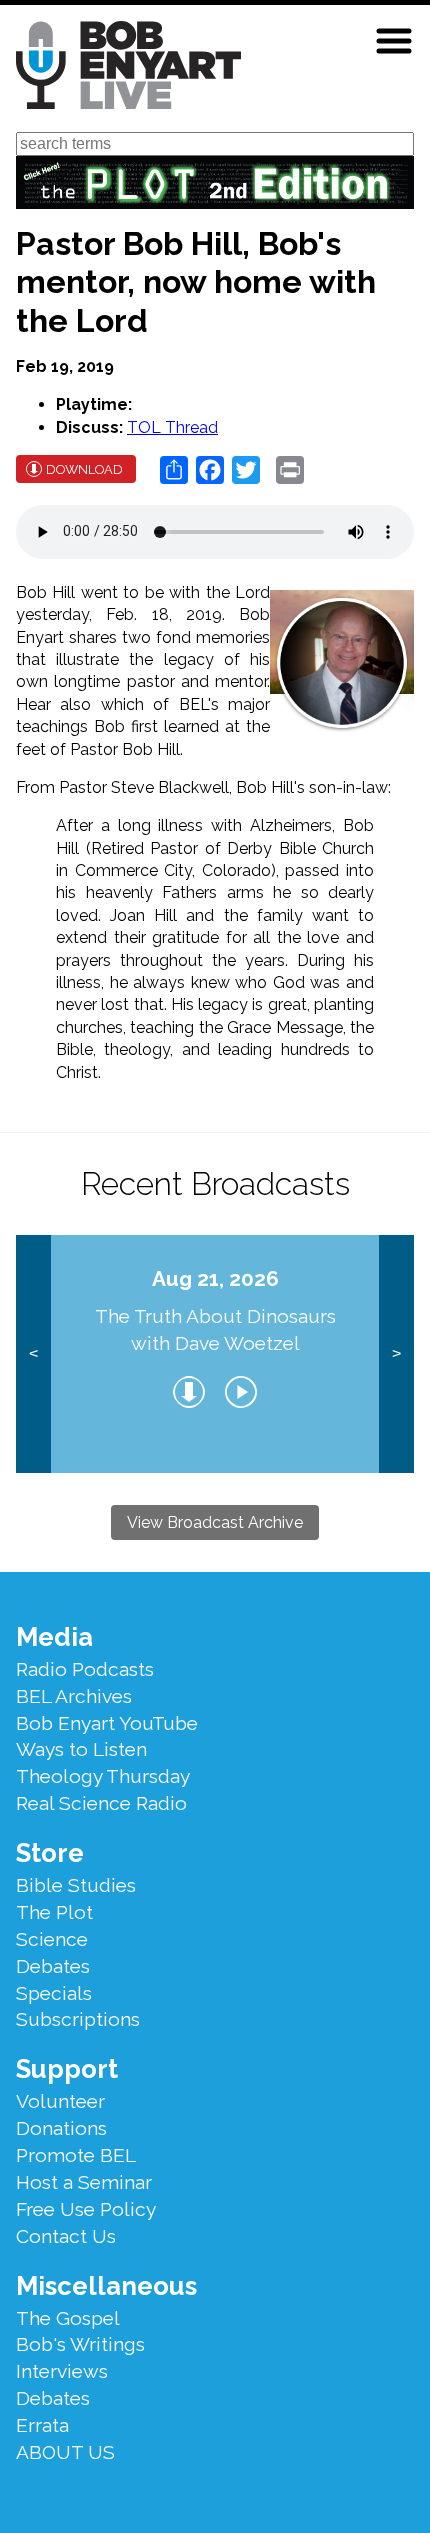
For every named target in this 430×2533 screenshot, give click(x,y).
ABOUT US (65, 2452)
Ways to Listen (81, 1749)
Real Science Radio (101, 1803)
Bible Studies (76, 1885)
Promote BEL (76, 2155)
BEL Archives (74, 1696)
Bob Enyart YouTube (107, 1723)
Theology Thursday (103, 1776)
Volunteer (60, 2101)
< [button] (33, 1353)
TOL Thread (172, 427)
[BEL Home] (128, 68)
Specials (54, 1993)
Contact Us (66, 2236)
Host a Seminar (84, 2182)
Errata (42, 2425)
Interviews (62, 2371)
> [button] (396, 1353)
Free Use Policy (86, 2209)
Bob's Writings (80, 2344)
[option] (215, 1354)
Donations (61, 2128)
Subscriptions (78, 2019)
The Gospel (68, 2318)
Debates (53, 1966)
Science (52, 1939)
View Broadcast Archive (215, 1522)
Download (84, 469)
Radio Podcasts (85, 1669)
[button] (394, 41)
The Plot (54, 1912)
